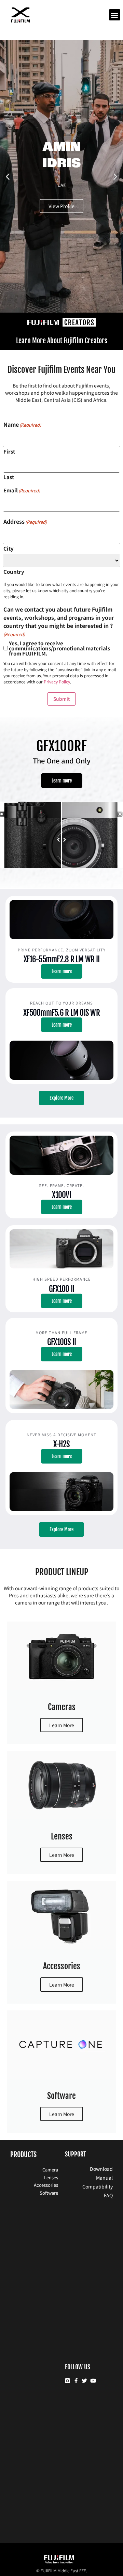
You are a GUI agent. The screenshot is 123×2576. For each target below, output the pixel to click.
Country (14, 571)
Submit (61, 699)
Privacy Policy (57, 682)
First (9, 451)
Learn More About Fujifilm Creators (62, 341)
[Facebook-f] (76, 2381)
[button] (115, 15)
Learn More (62, 1725)
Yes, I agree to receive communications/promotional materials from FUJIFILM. (59, 648)
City (9, 548)
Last (9, 476)
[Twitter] (85, 2381)
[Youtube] (93, 2381)
